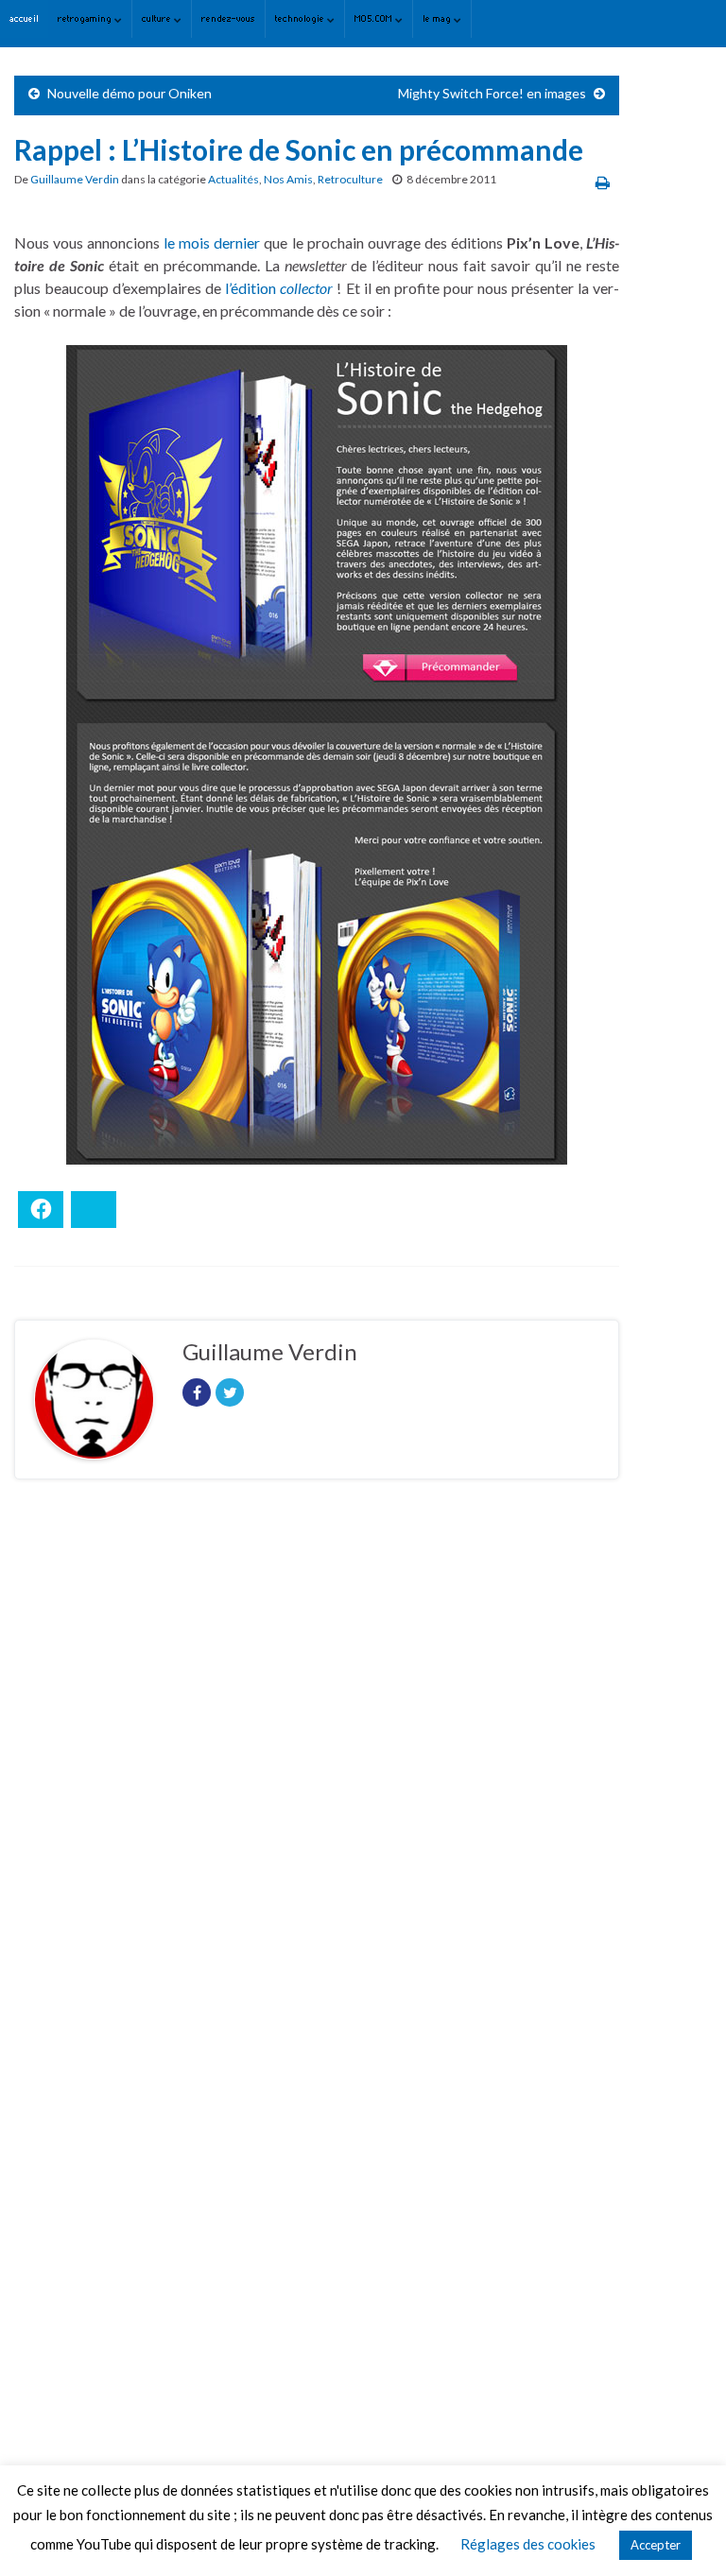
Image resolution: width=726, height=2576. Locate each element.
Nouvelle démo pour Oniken (130, 93)
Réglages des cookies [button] (528, 2544)
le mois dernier (212, 242)
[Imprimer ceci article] (603, 182)
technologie (301, 18)
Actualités (233, 179)
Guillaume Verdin (75, 179)
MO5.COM (375, 18)
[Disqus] (317, 1754)
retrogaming (86, 18)
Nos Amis (288, 179)
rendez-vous (228, 18)
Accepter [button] (656, 2545)
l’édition (252, 288)
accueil (24, 18)
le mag (438, 18)
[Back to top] (683, 2533)
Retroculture (350, 179)
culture (158, 18)
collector (306, 288)
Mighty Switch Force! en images (492, 93)
